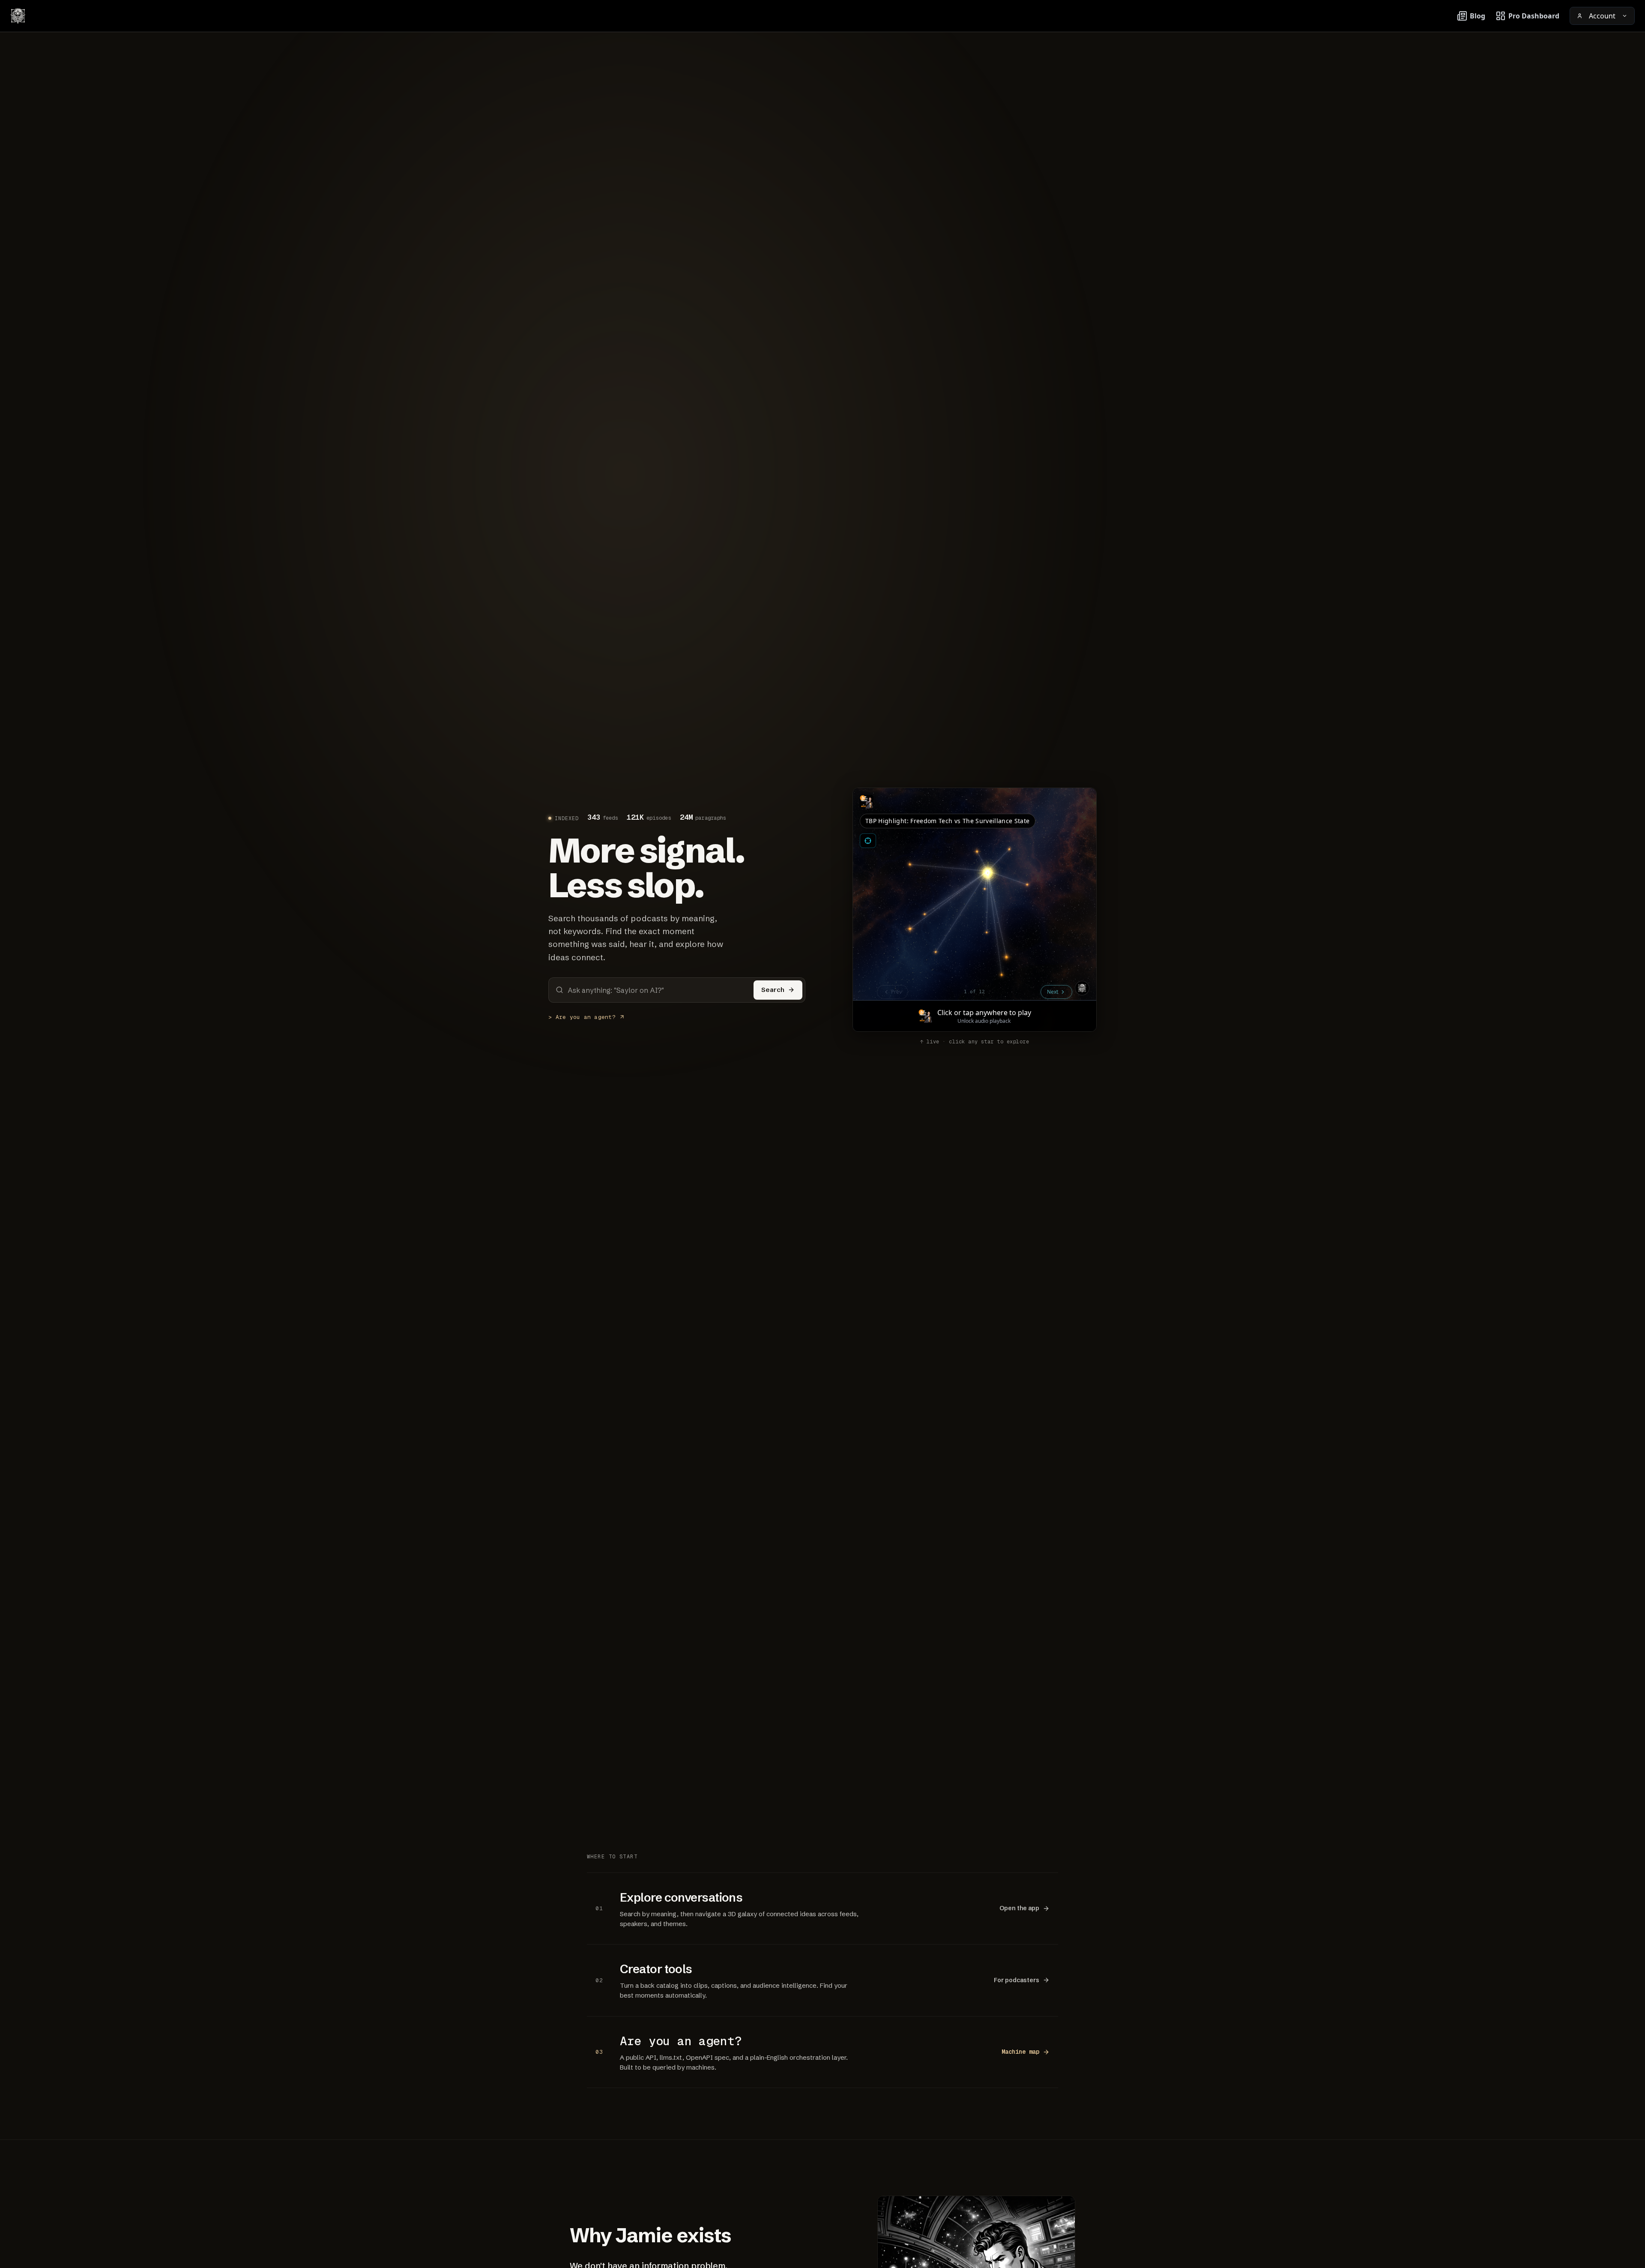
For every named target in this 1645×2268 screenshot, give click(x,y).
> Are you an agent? (582, 1017)
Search (773, 990)
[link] (822, 1908)
